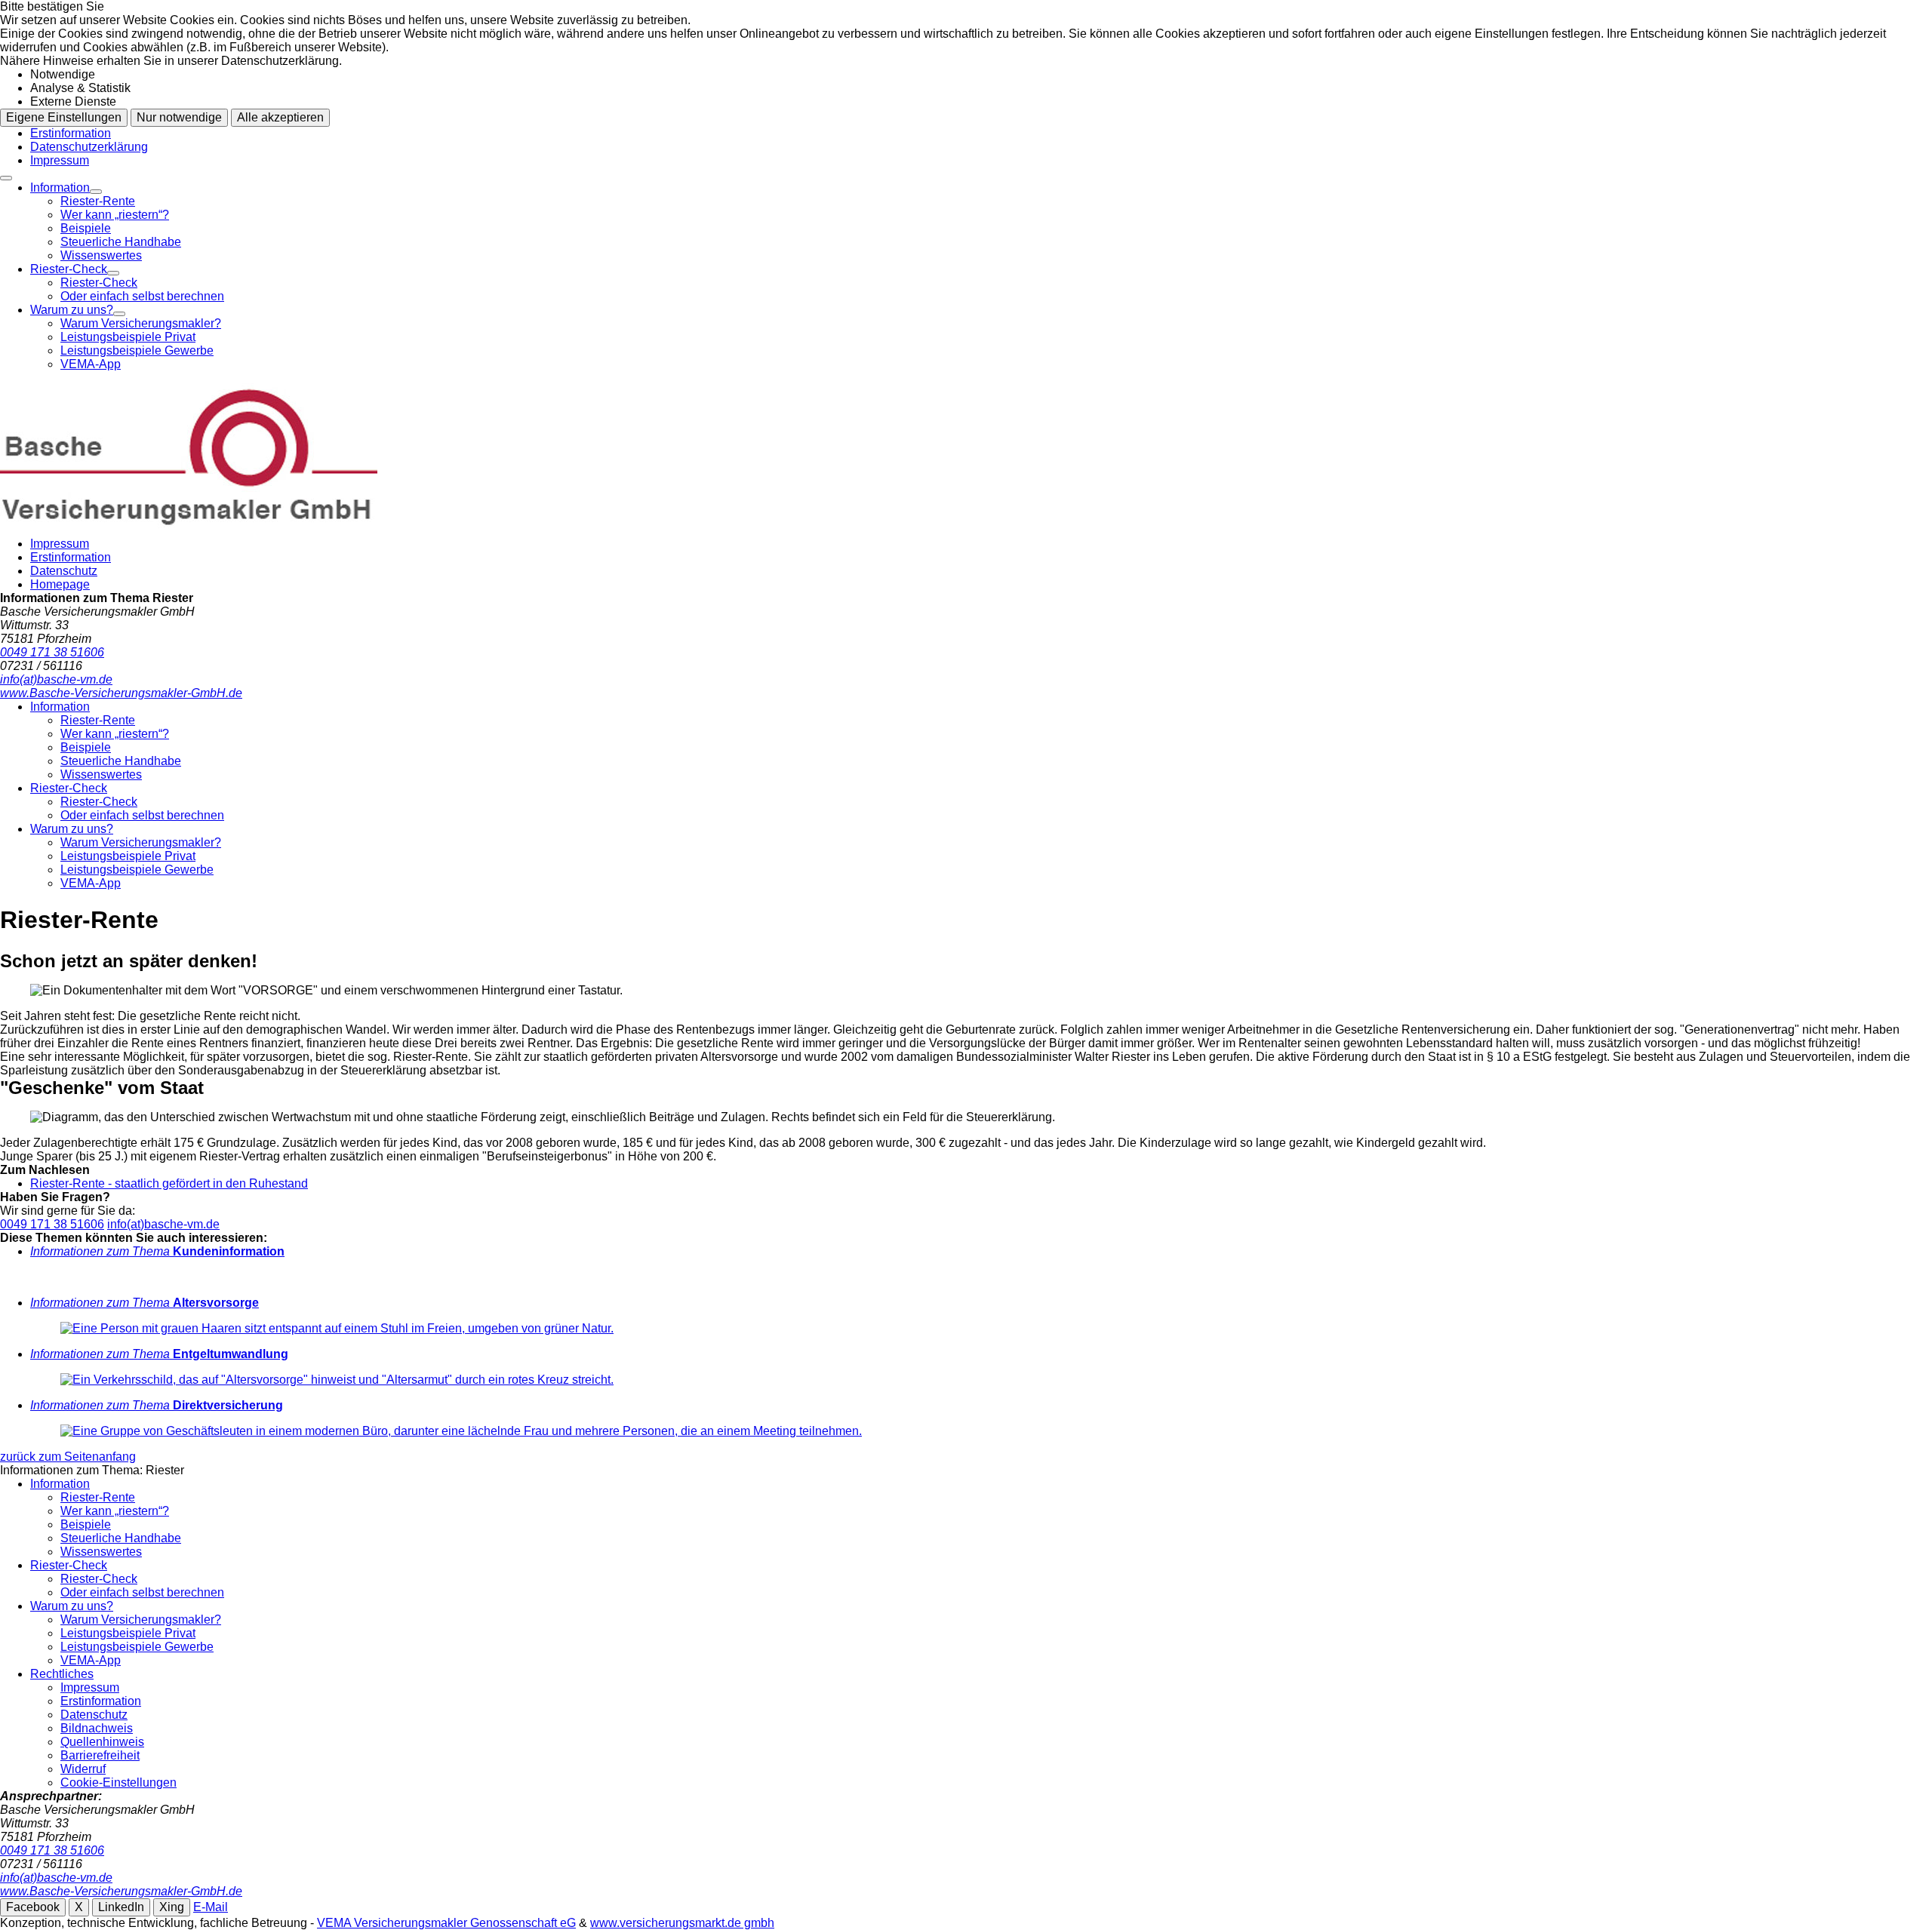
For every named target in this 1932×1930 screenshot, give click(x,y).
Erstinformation (71, 133)
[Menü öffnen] (6, 178)
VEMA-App (91, 364)
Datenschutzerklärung (89, 147)
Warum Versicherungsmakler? (141, 323)
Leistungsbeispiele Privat (128, 337)
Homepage (60, 584)
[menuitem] (981, 222)
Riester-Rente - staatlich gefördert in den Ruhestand (169, 1183)
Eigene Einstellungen (64, 117)
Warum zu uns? (72, 310)
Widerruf (83, 1769)
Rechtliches (62, 1674)
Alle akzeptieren (280, 117)
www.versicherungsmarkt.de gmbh (682, 1923)
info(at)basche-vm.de (163, 1224)
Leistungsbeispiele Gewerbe (137, 350)
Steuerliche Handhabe (121, 242)
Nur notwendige (179, 117)
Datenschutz (64, 571)
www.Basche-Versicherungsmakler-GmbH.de (121, 1891)
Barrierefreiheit (100, 1755)
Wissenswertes (101, 255)
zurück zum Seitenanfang (68, 1457)
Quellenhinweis (102, 1742)
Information (60, 187)
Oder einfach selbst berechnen (142, 296)
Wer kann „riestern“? (115, 215)
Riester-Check (69, 269)
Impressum (60, 160)
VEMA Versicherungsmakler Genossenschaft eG (446, 1923)
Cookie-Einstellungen (118, 1782)
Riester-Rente (98, 201)
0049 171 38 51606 (52, 1224)
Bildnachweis (97, 1728)
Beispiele (86, 228)
